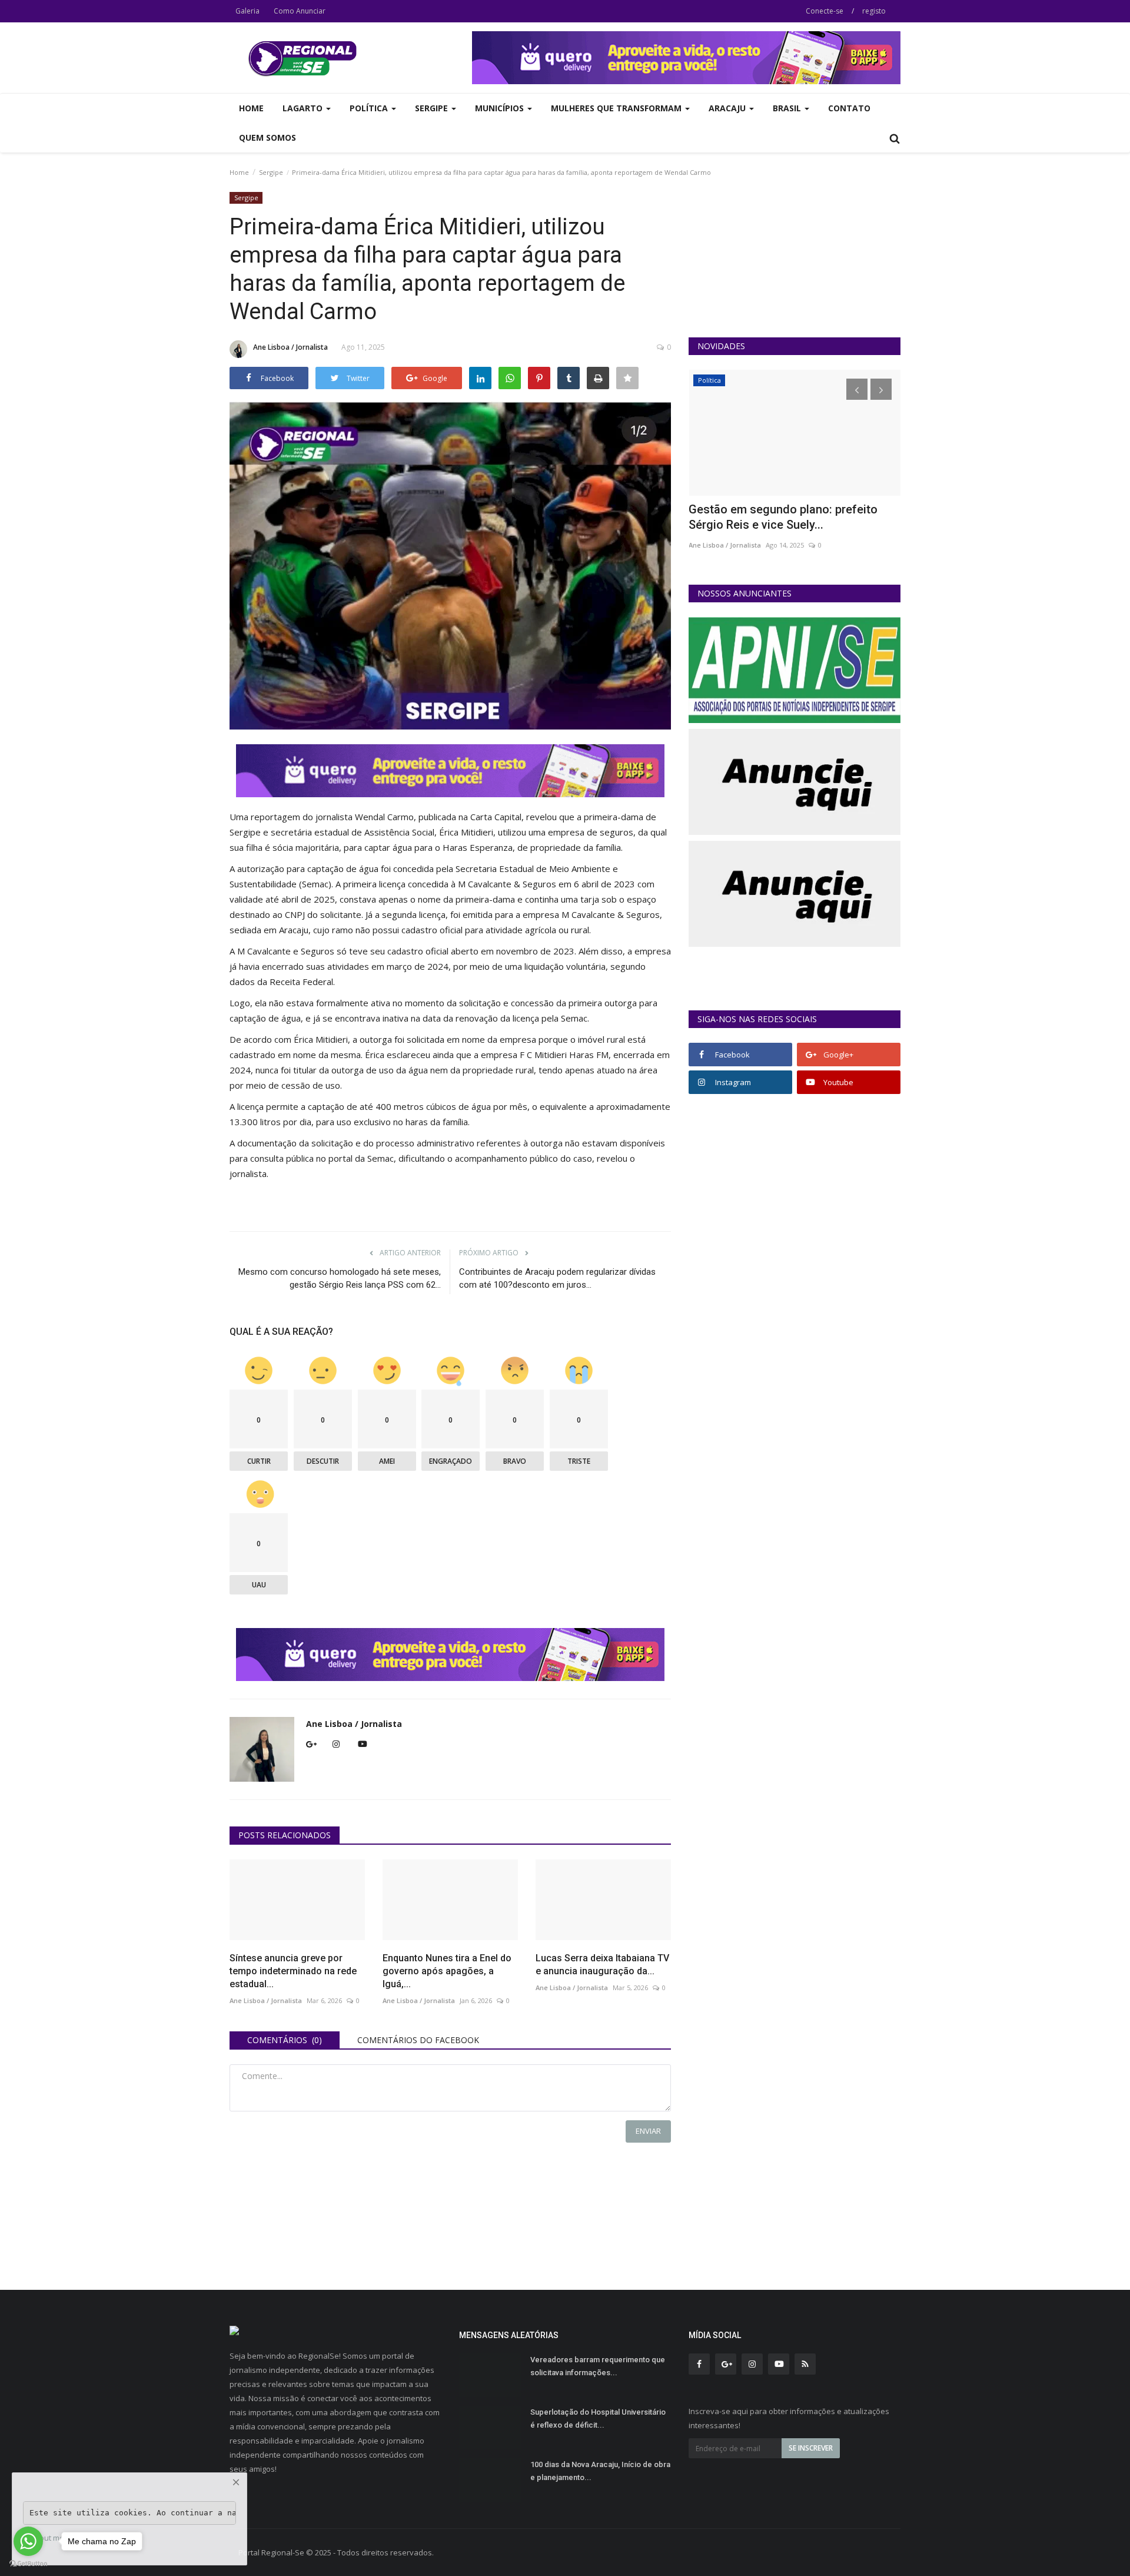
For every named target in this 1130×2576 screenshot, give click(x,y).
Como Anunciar (300, 11)
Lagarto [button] (304, 108)
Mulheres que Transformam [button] (617, 108)
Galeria (247, 11)
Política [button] (370, 108)
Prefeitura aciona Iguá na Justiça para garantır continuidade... (790, 517)
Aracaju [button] (728, 108)
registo (874, 11)
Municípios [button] (501, 108)
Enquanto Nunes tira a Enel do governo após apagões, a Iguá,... (447, 1971)
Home (251, 108)
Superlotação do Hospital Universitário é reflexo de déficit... (598, 2418)
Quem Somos (267, 137)
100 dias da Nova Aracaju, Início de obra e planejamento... (600, 2471)
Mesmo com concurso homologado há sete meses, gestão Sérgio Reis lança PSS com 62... (340, 1278)
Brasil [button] (788, 108)
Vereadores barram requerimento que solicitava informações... (598, 2366)
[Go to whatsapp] (28, 2541)
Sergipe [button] (433, 108)
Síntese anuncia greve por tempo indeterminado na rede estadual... (293, 1971)
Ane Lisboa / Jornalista (290, 347)
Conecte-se (825, 11)
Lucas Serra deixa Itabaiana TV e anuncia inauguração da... (602, 1965)
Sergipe (271, 172)
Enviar (648, 2131)
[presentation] (857, 389)
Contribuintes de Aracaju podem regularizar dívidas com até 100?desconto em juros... (557, 1278)
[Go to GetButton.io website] (28, 2564)
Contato (849, 108)
